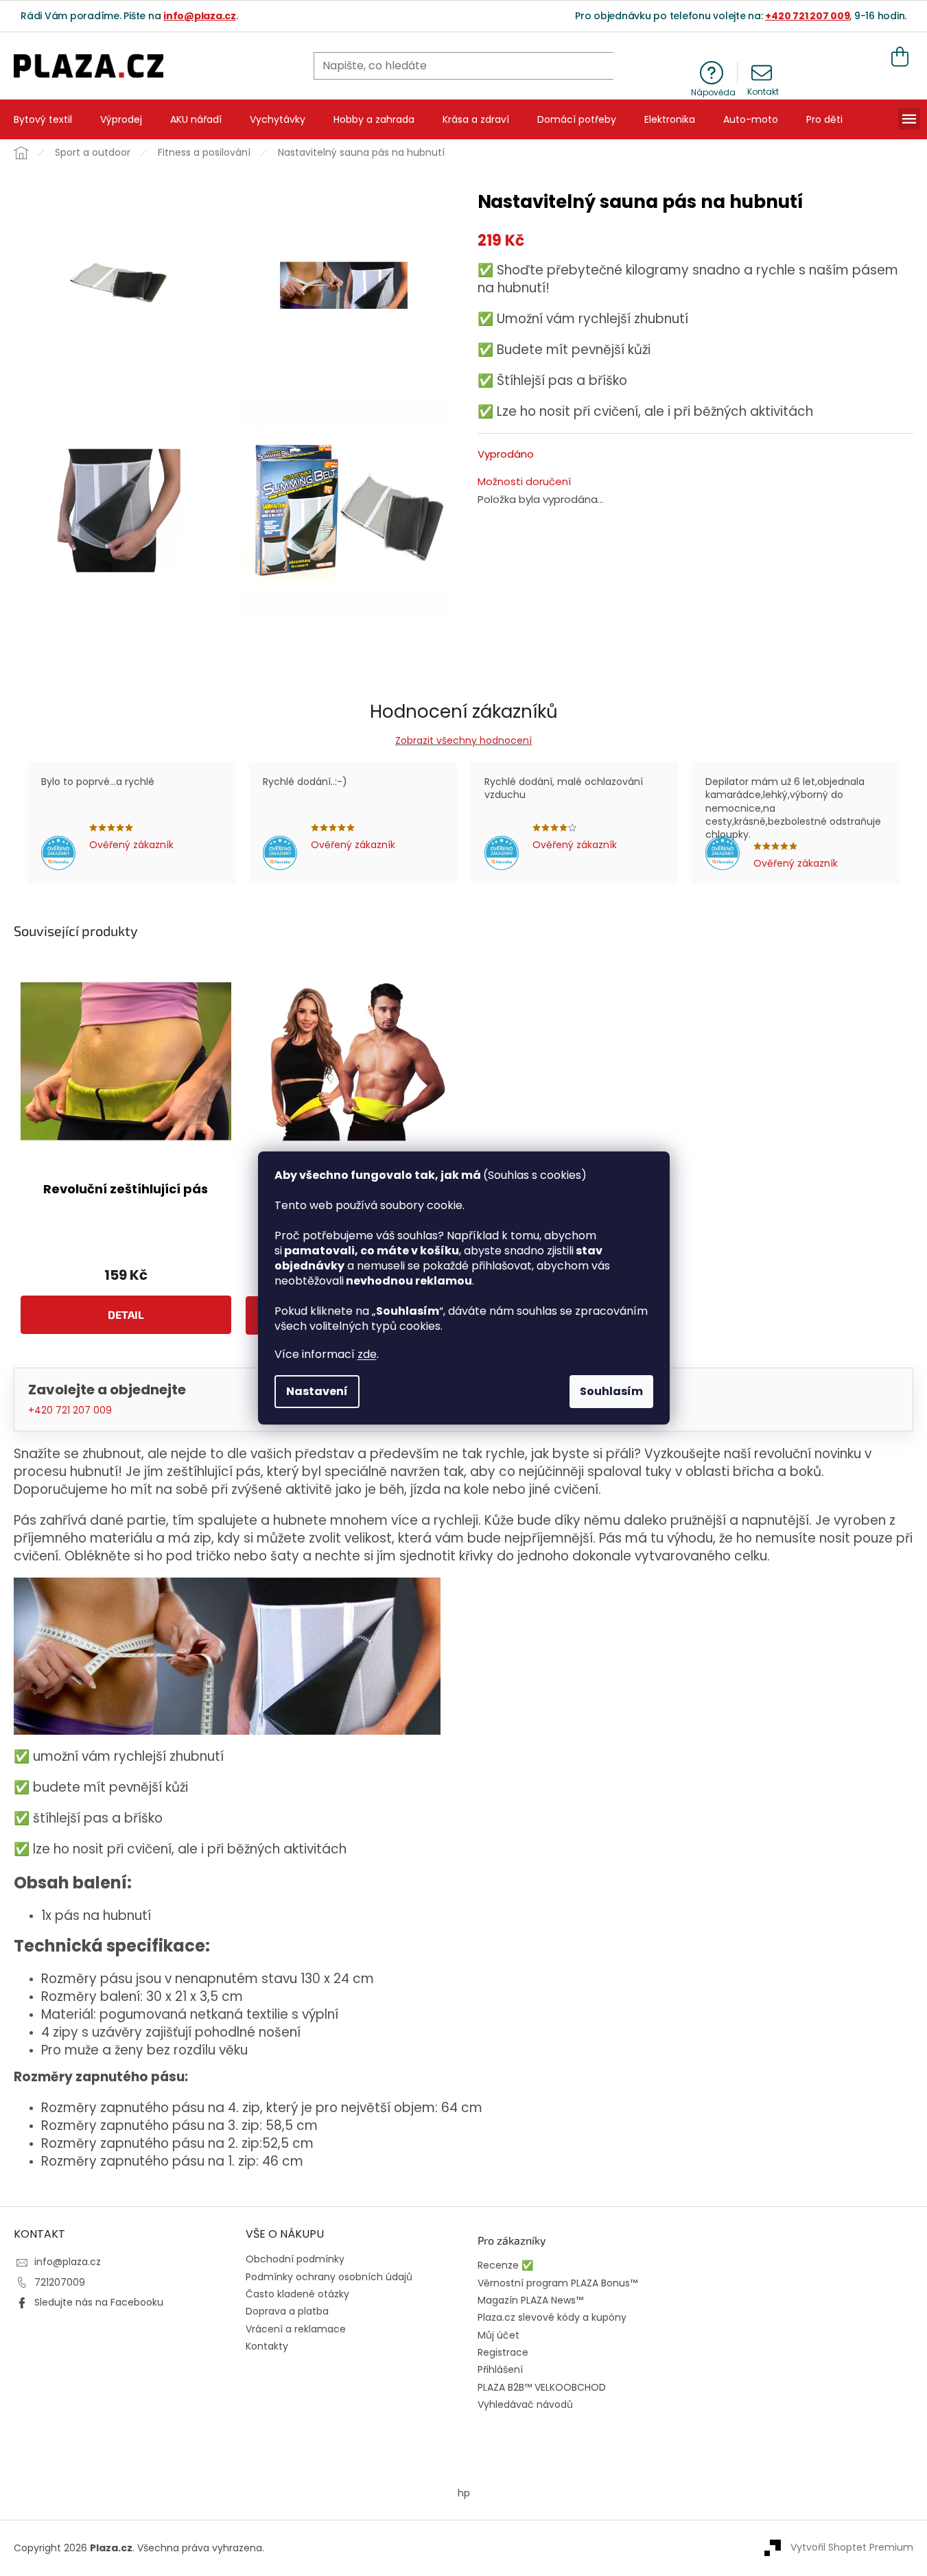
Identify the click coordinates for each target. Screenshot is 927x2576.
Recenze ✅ (505, 2265)
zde (367, 1354)
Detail (126, 1314)
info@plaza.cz (200, 16)
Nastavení (317, 1391)
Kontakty (267, 2346)
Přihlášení (500, 2370)
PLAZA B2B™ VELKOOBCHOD (542, 2388)
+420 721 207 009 (807, 16)
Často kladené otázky (297, 2294)
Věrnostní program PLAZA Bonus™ (558, 2283)
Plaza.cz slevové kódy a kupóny (552, 2318)
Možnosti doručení (524, 482)
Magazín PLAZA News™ (530, 2300)
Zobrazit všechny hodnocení (463, 740)
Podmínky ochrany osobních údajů (329, 2277)
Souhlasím (611, 1391)
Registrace (503, 2353)
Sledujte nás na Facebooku (99, 2302)
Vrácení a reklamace (296, 2329)
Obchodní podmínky (295, 2259)
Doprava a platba (287, 2311)
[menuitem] (43, 119)
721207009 (60, 2282)
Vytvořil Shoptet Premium (852, 2547)
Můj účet (498, 2335)
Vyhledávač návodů (525, 2405)
